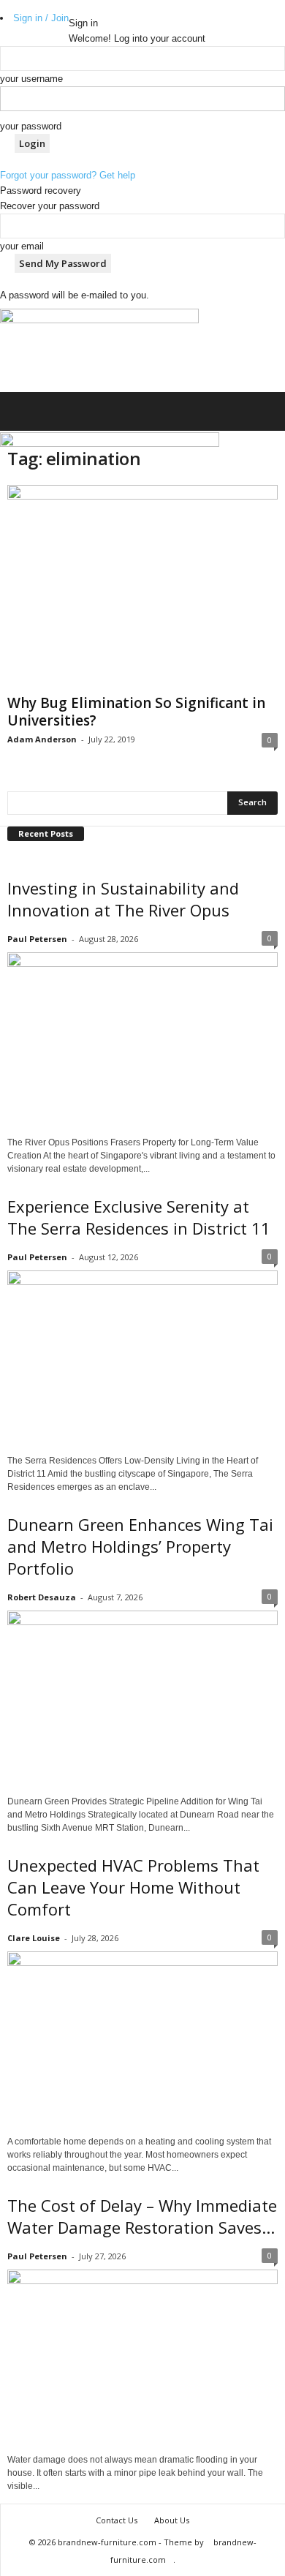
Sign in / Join (41, 18)
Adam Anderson (42, 739)
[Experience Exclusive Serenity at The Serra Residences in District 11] (142, 1358)
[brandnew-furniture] (99, 350)
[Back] (72, 8)
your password (31, 126)
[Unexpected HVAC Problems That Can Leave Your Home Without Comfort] (142, 2039)
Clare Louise (34, 1938)
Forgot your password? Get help (68, 175)
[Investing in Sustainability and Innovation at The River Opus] (142, 1040)
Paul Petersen (37, 939)
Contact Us (117, 2520)
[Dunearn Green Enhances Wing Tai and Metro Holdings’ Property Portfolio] (142, 1698)
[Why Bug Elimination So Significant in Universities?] (142, 587)
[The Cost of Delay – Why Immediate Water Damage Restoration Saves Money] (142, 2357)
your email (22, 246)
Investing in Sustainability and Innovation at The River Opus (123, 899)
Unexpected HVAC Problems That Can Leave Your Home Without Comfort (133, 1887)
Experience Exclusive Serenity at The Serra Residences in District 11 (139, 1217)
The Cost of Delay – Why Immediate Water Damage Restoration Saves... (142, 2216)
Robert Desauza (42, 1597)
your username (31, 79)
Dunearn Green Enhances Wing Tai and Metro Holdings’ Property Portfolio (140, 1546)
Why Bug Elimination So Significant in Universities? (136, 712)
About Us (172, 2520)
